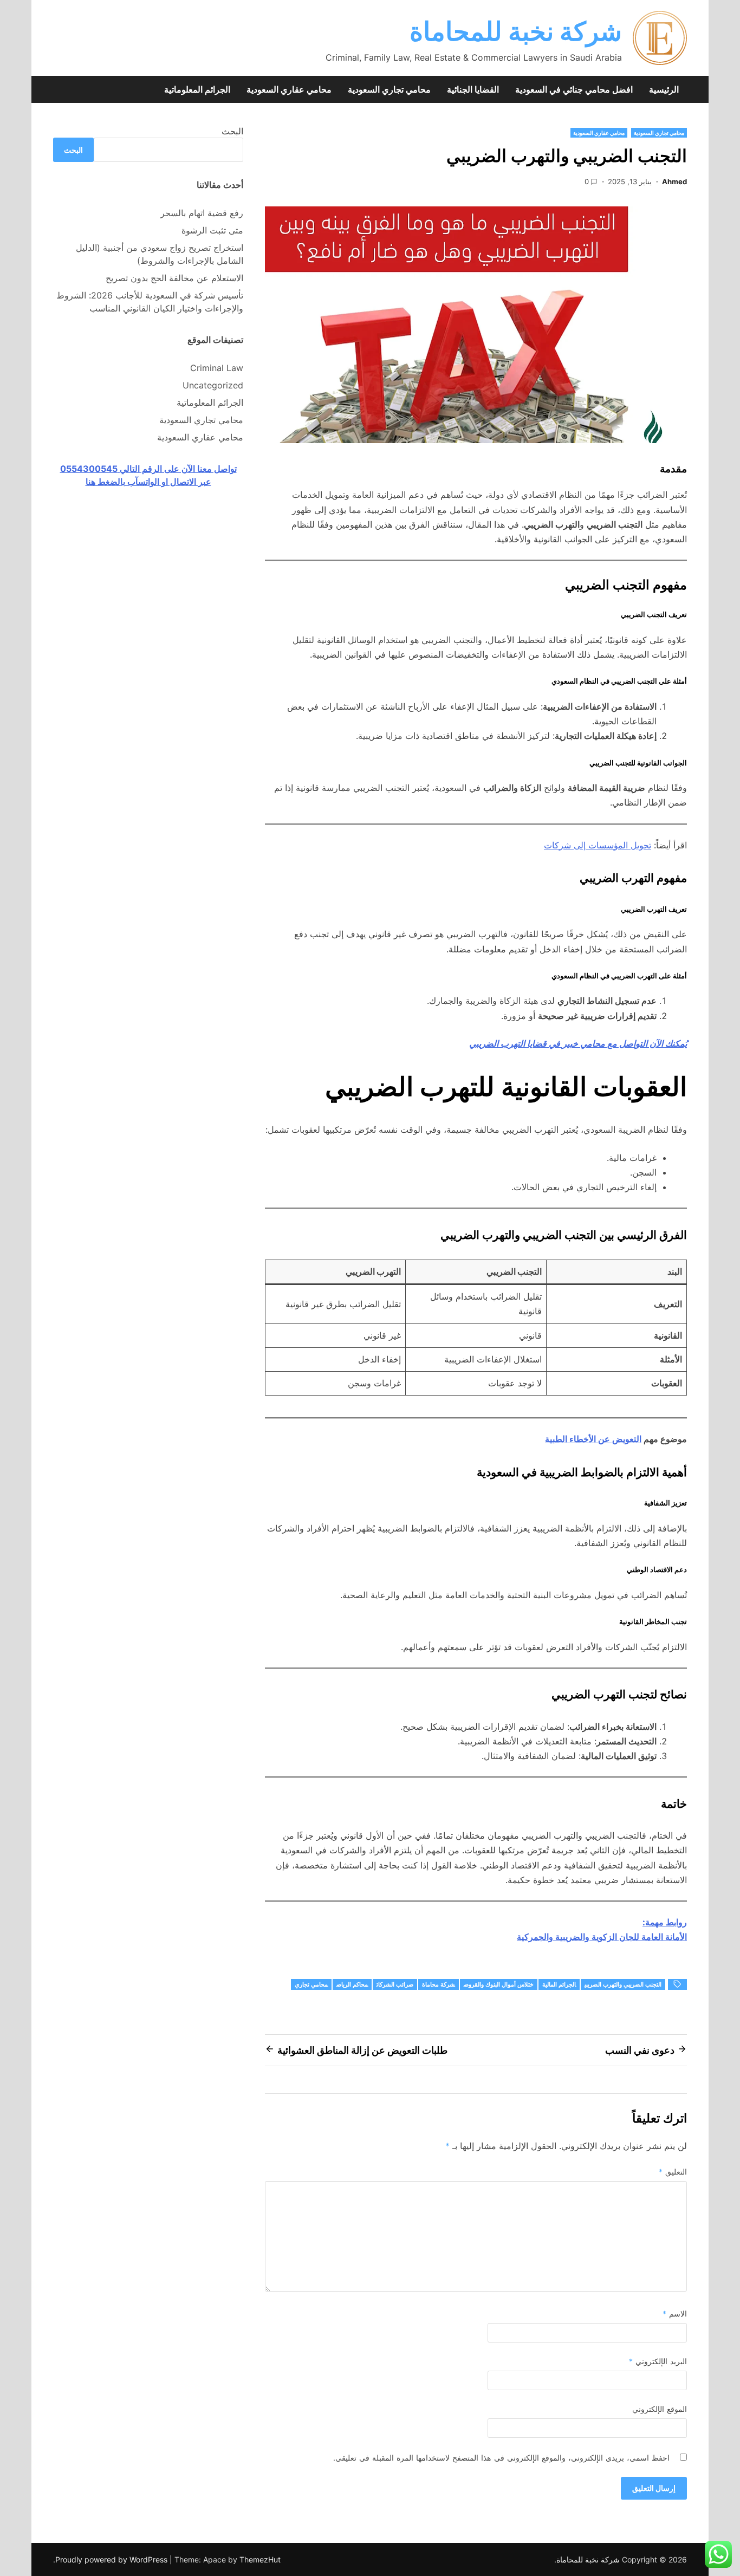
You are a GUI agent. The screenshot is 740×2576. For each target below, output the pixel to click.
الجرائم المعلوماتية (197, 89)
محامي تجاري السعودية (389, 89)
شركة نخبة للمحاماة (516, 31)
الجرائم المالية (559, 1984)
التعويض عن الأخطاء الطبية (593, 1439)
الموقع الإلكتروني (660, 2409)
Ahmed (674, 181)
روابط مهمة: (665, 1922)
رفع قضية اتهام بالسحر (202, 213)
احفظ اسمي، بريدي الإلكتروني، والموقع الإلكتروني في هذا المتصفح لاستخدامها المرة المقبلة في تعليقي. (501, 2458)
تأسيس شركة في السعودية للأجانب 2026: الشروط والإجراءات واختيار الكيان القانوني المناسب (150, 302)
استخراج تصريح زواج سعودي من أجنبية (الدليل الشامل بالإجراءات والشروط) (160, 254)
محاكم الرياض (352, 1984)
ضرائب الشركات (395, 1984)
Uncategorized (213, 385)
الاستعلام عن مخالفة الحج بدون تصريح (174, 278)
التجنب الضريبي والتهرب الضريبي (623, 1984)
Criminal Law (217, 368)
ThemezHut (260, 2559)
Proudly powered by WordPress (112, 2559)
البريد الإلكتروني (658, 2361)
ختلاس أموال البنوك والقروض (499, 1984)
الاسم (675, 2314)
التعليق (673, 2172)
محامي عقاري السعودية (289, 89)
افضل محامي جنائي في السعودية (574, 89)
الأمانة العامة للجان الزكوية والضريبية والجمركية (602, 1937)
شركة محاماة (439, 1984)
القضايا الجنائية (473, 89)
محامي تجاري (311, 1984)
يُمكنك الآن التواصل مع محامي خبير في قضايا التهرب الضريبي (578, 1043)
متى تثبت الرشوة (212, 230)
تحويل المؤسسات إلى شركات (598, 845)
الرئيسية (664, 89)
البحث (232, 131)
